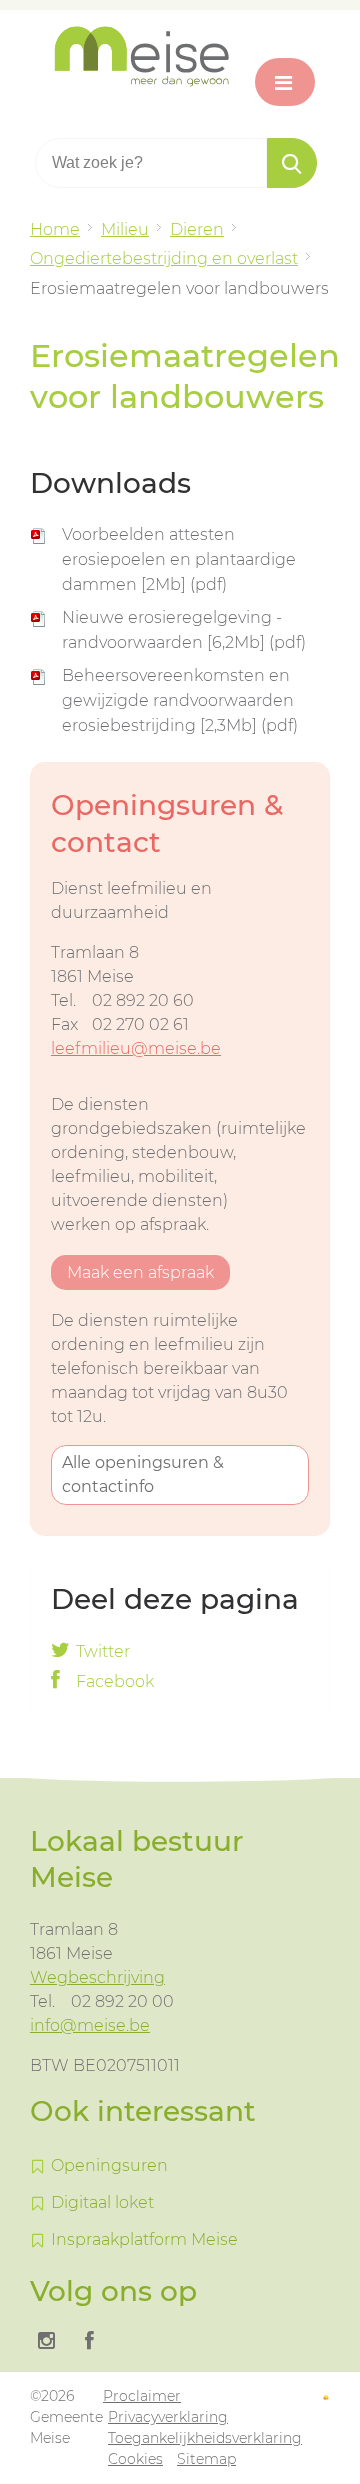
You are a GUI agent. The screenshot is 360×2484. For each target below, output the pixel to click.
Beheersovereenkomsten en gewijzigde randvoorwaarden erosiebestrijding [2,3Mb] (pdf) (180, 700)
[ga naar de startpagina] (180, 56)
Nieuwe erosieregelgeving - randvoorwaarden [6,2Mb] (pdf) (184, 630)
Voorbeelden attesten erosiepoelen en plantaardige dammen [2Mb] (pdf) (179, 559)
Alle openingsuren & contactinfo (143, 1474)
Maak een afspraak (140, 1272)
